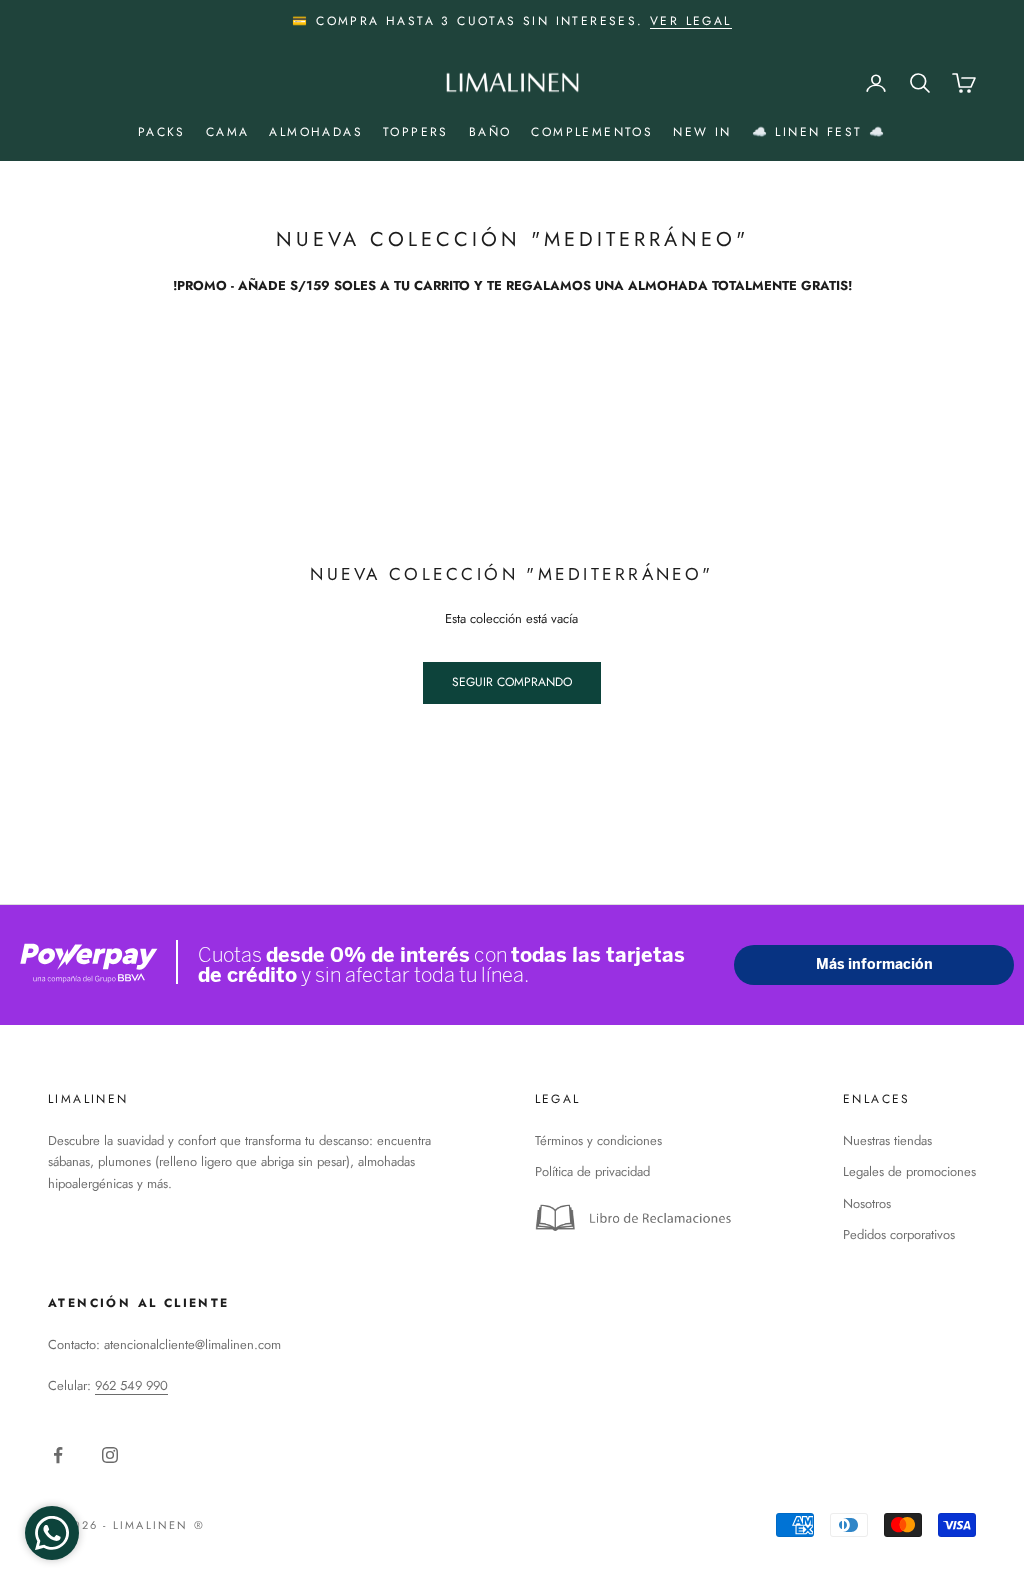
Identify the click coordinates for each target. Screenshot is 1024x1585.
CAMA (228, 132)
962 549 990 (131, 1385)
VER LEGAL (691, 21)
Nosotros (867, 1203)
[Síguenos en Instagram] (110, 1455)
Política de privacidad (592, 1171)
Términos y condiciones (598, 1140)
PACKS (162, 132)
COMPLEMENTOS (592, 132)
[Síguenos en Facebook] (58, 1455)
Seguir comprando (512, 682)
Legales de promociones (909, 1171)
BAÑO (490, 132)
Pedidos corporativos (899, 1234)
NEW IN (702, 132)
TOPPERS (416, 132)
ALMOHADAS (316, 132)
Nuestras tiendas (887, 1140)
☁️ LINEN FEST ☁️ (819, 132)
